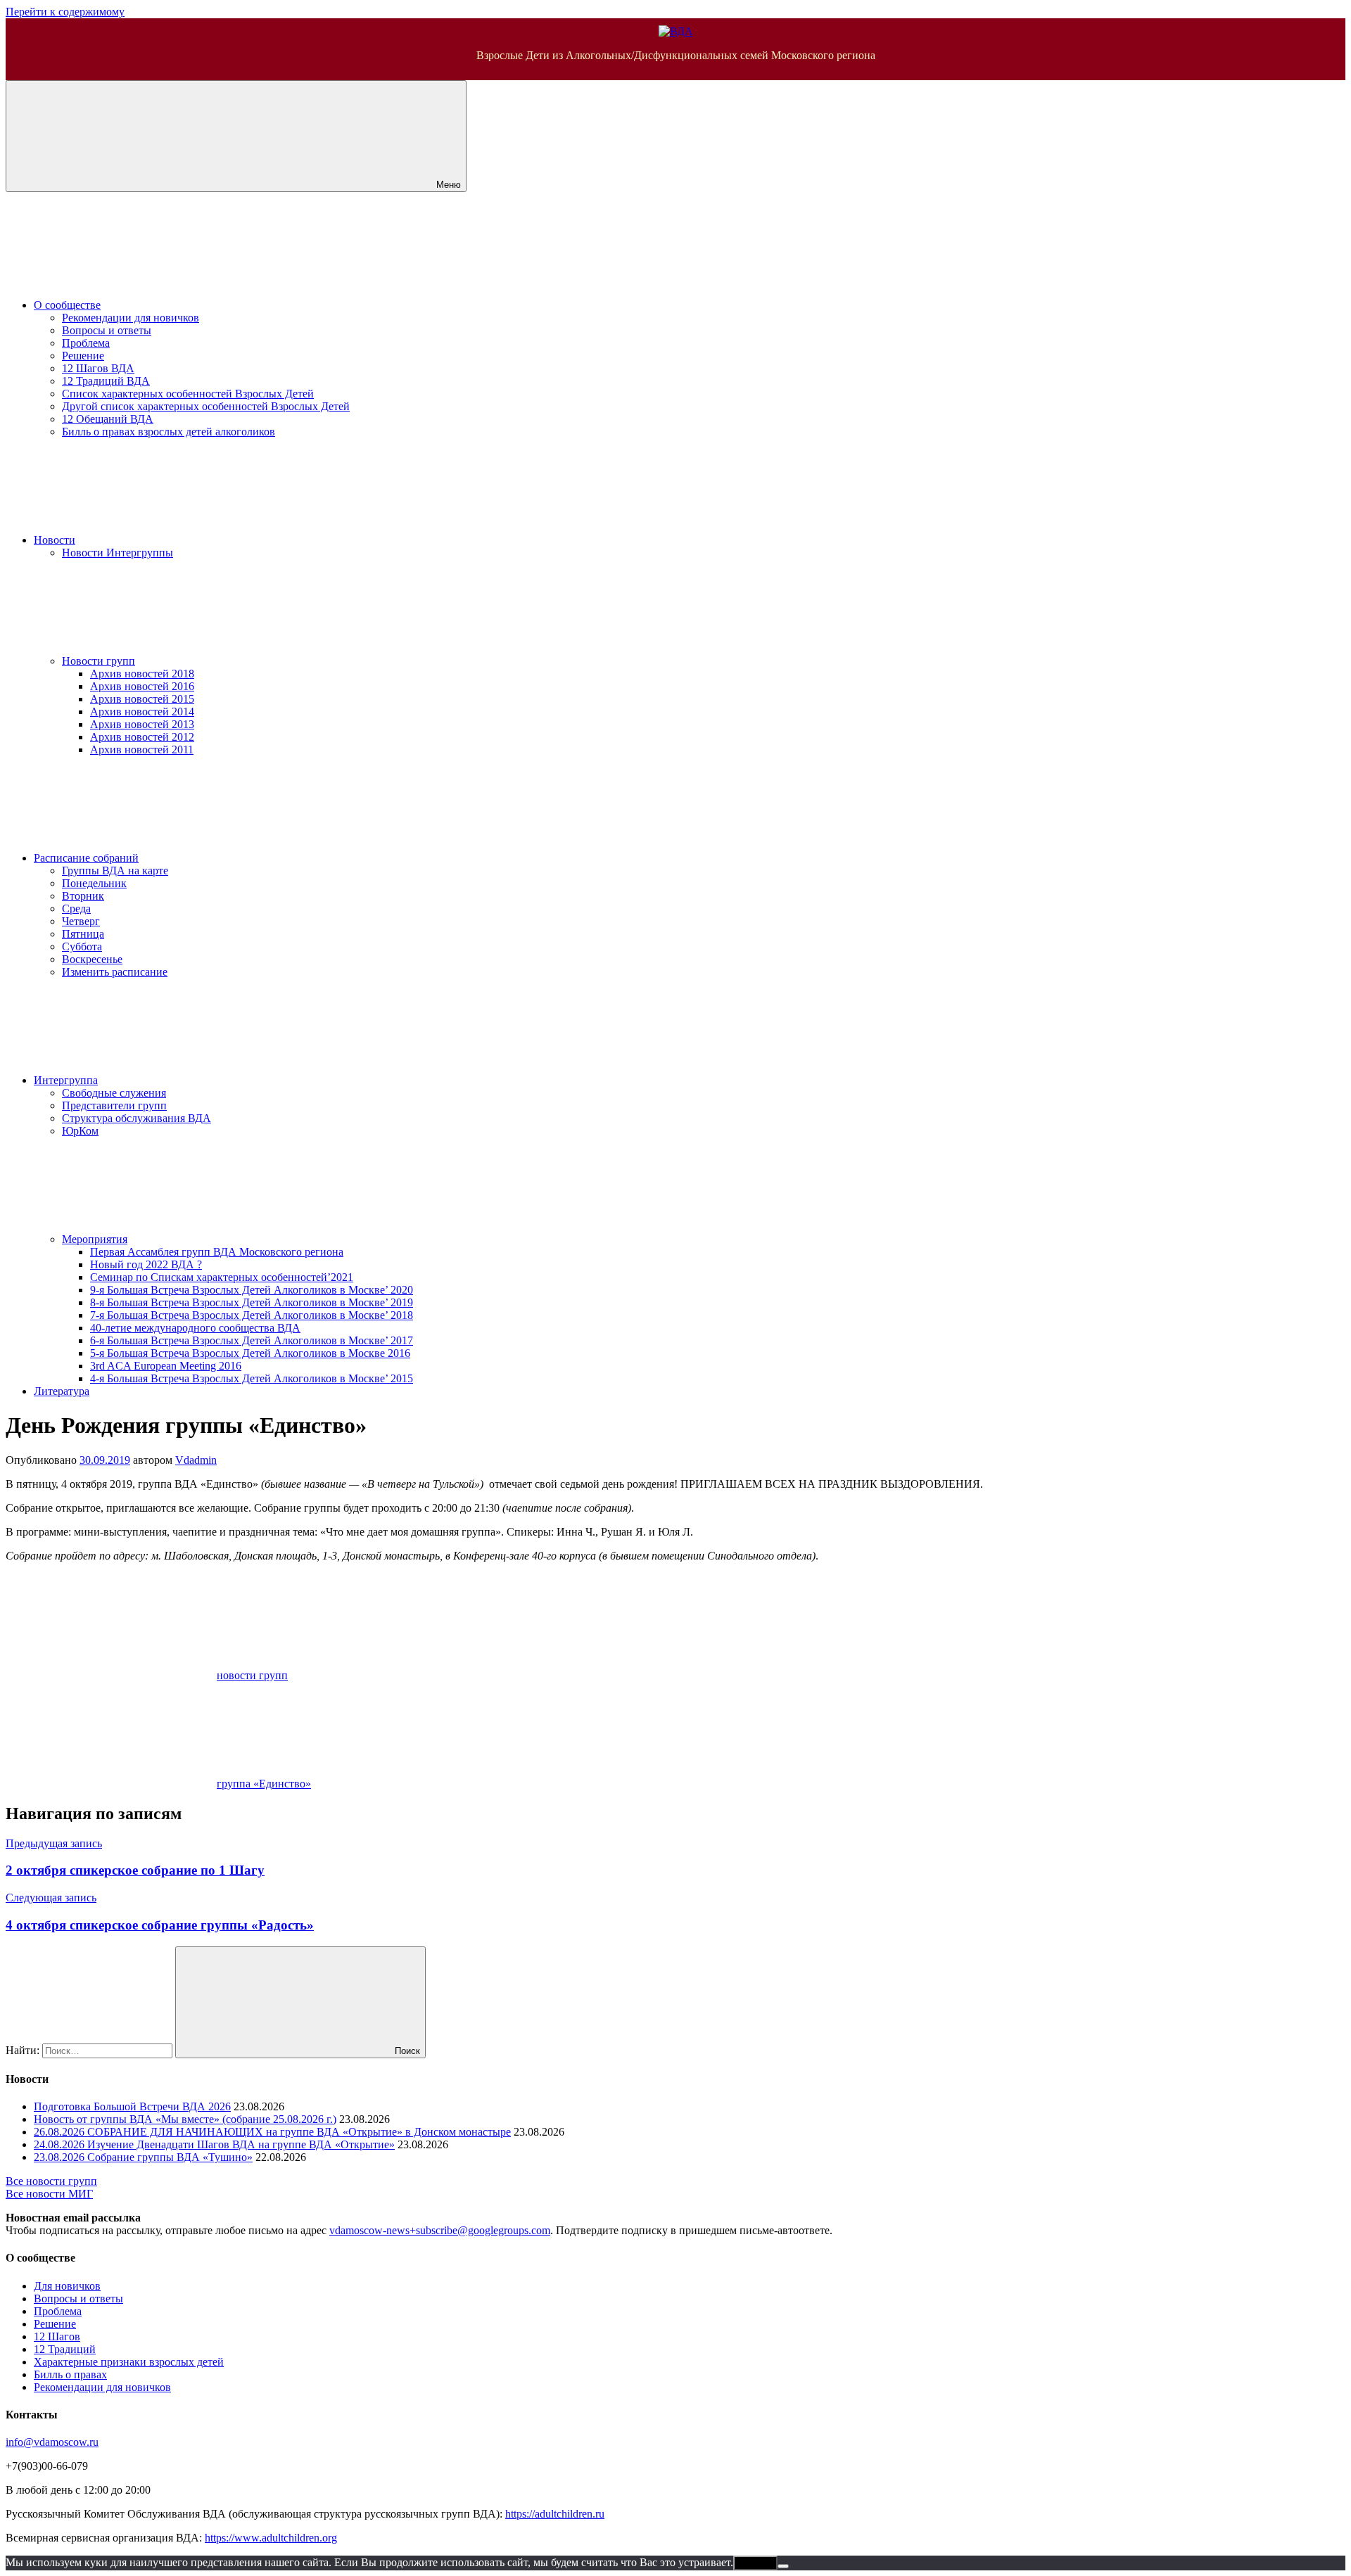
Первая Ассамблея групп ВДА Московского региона (217, 1252)
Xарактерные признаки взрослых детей (129, 2362)
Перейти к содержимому (65, 12)
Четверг (81, 921)
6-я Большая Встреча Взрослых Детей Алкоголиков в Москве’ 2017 (252, 1340)
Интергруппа (66, 1080)
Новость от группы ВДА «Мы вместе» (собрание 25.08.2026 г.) (185, 2119)
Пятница (83, 934)
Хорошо (755, 2563)
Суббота (82, 946)
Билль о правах (70, 2374)
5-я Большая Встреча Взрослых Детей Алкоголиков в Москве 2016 (250, 1353)
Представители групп (114, 1105)
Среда (76, 908)
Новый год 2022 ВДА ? (146, 1264)
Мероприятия (95, 1239)
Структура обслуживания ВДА (137, 1118)
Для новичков (67, 2286)
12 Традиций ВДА (106, 381)
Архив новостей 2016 (142, 686)
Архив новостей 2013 (142, 724)
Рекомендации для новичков (131, 318)
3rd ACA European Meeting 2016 (166, 1366)
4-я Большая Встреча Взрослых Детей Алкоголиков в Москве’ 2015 (252, 1378)
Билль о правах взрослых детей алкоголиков (169, 432)
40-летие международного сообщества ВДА (195, 1328)
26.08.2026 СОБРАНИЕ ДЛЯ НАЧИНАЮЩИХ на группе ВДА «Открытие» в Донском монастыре (272, 2132)
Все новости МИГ (49, 2194)
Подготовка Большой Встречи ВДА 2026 (132, 2106)
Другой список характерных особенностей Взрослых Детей (206, 406)
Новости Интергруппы (118, 553)
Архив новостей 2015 (142, 699)
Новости (55, 540)
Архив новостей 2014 (142, 712)
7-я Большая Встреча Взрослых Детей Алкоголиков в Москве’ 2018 (252, 1315)
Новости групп (99, 661)
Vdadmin (196, 1460)
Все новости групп (51, 2181)
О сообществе (67, 305)
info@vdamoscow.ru (52, 2442)
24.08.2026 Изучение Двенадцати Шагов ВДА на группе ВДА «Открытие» (214, 2144)
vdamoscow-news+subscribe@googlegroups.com (440, 2230)
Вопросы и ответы (107, 330)
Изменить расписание (115, 972)
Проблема (86, 343)
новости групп (252, 1675)
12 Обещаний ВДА (108, 419)
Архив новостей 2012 (142, 737)
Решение (83, 356)
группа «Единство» (264, 1784)
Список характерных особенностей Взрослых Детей (188, 394)
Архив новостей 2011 (142, 750)
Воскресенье (92, 959)
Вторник (83, 896)
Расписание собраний (86, 858)
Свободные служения (114, 1093)
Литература (62, 1391)
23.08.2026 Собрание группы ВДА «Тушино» (143, 2157)
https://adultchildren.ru (555, 2514)
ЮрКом (80, 1131)
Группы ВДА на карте (115, 871)
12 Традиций (65, 2349)
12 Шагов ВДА (98, 368)
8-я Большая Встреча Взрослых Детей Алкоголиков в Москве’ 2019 (252, 1302)
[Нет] (783, 2566)
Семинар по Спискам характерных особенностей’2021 (222, 1277)
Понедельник (94, 883)
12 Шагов (57, 2336)
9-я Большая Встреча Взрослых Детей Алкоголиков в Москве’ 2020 (252, 1290)
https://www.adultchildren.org (271, 2538)
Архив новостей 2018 (142, 674)
